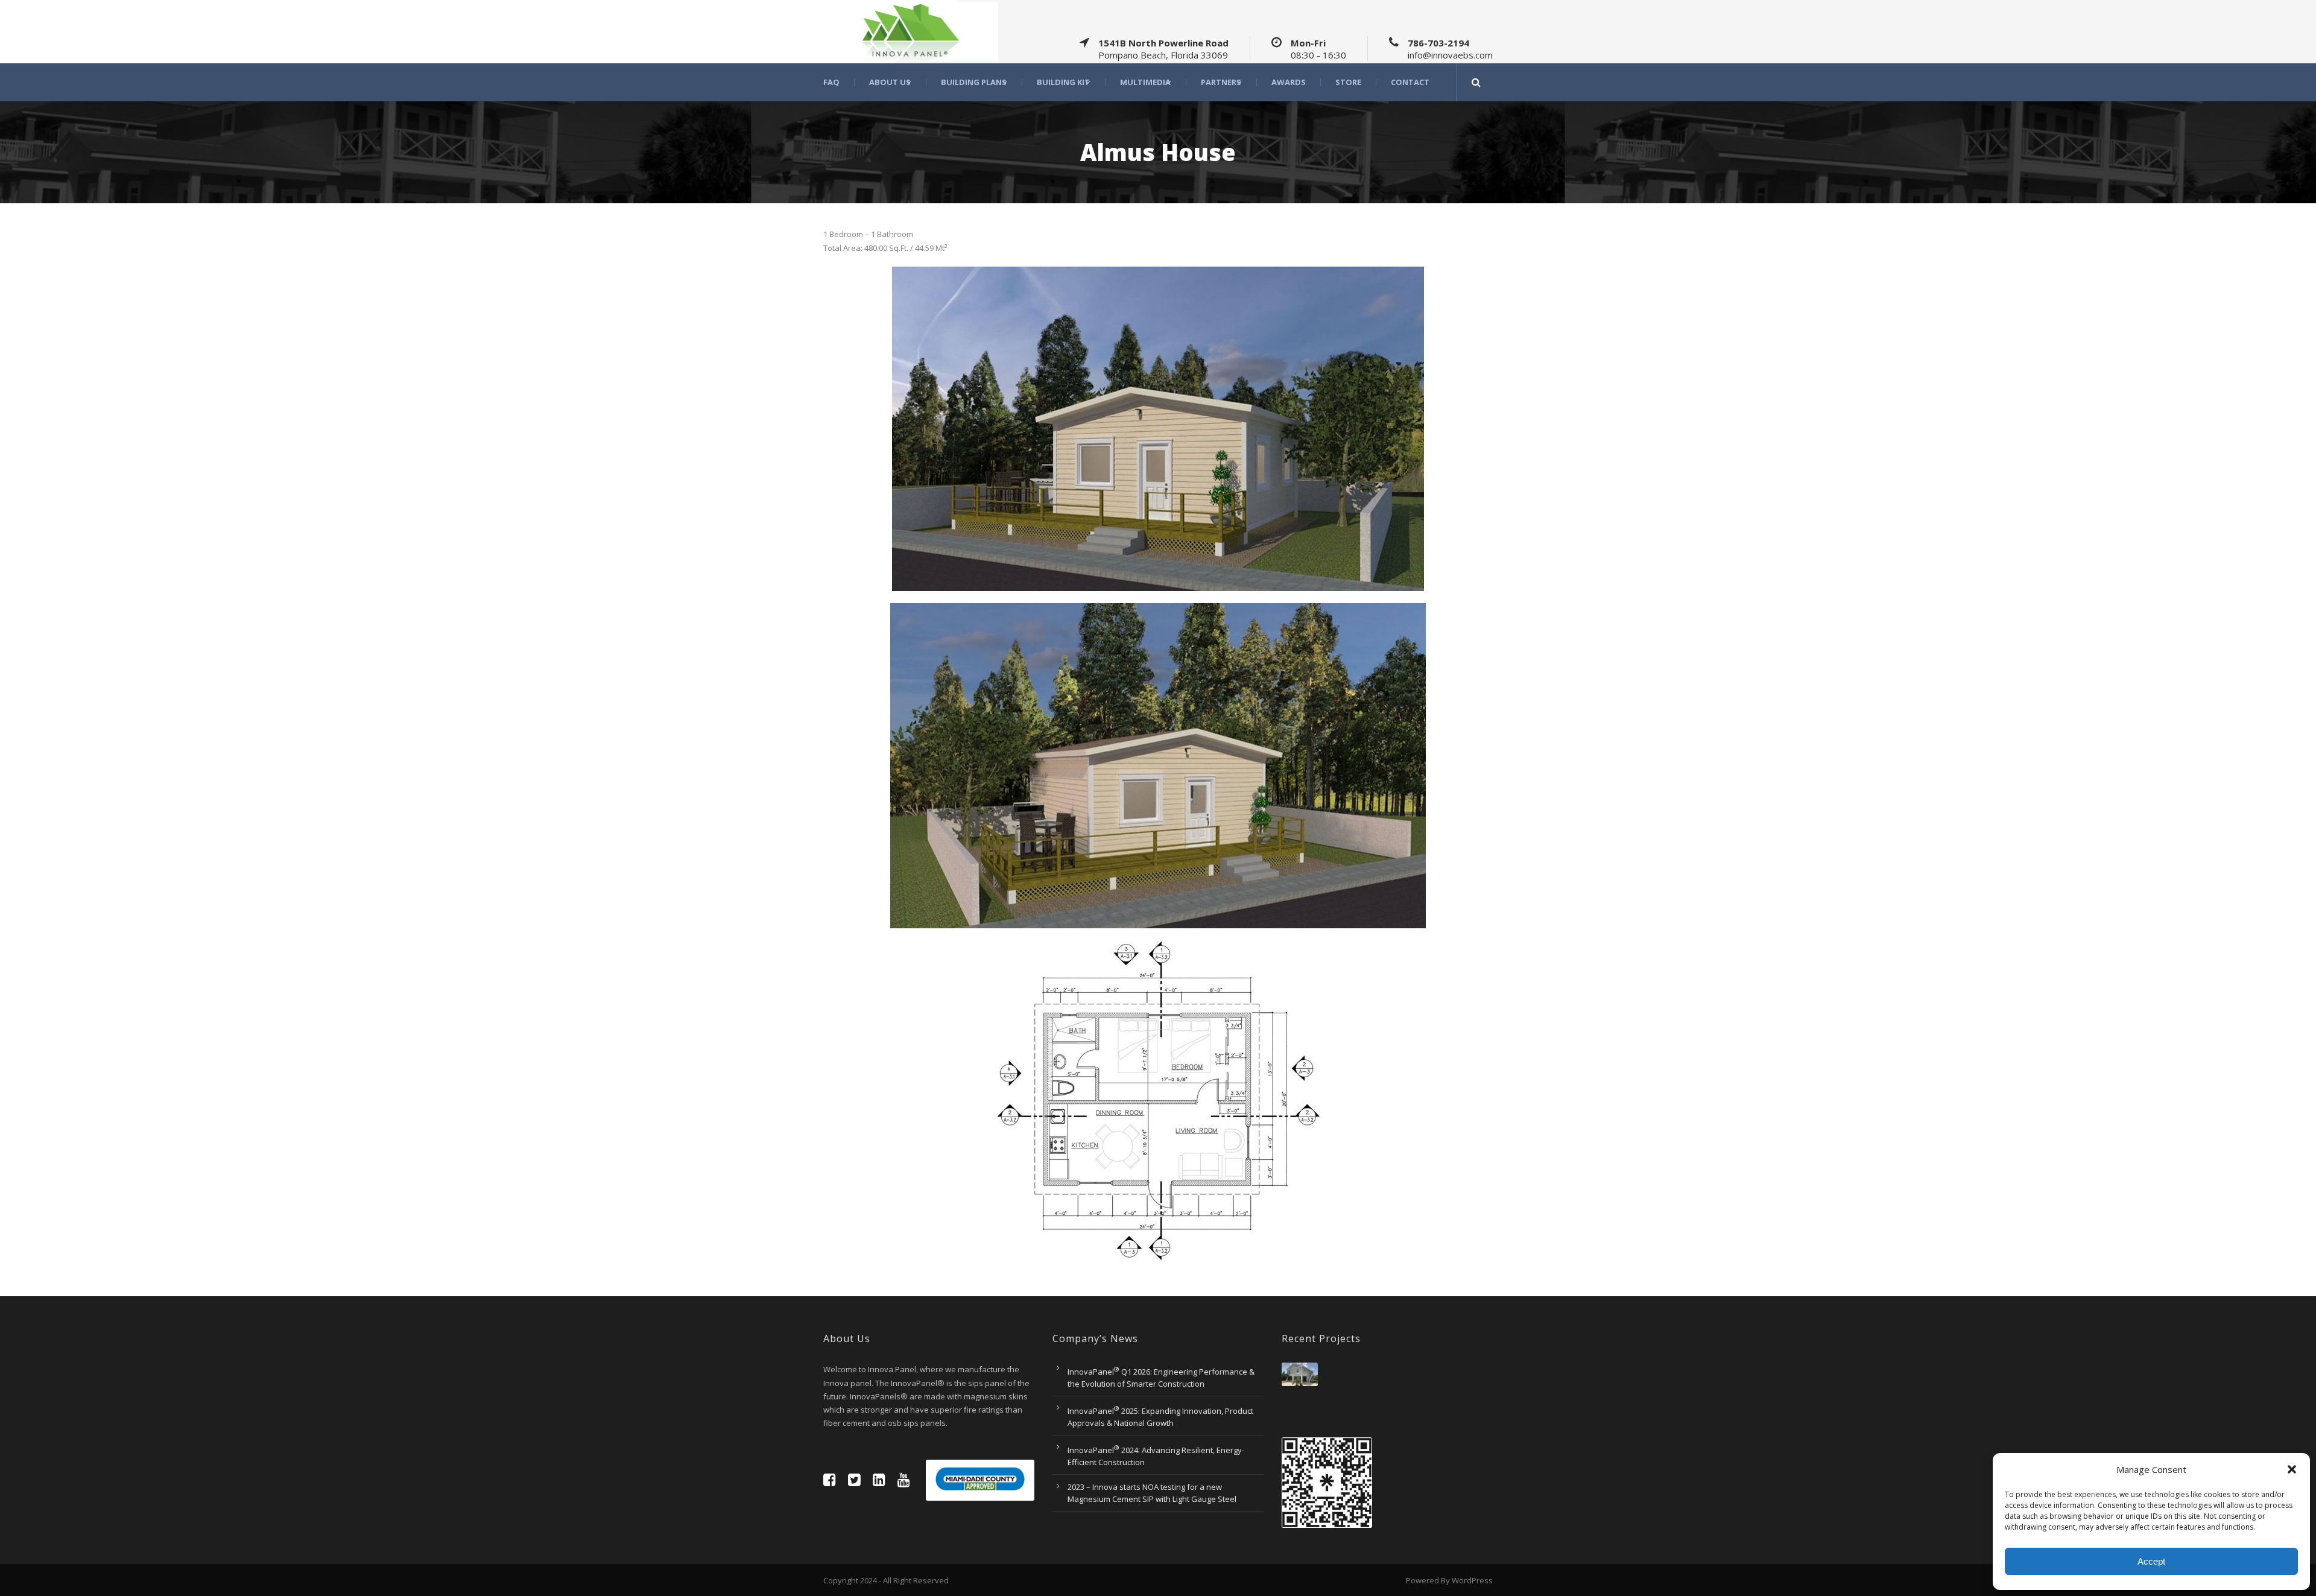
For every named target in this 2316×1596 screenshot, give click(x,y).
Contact (1410, 82)
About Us (890, 82)
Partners (1221, 82)
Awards (1289, 82)
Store (1348, 82)
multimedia (1145, 82)
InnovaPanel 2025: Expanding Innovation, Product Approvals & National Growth (1160, 1417)
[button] (2292, 1469)
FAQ (831, 82)
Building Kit (1063, 82)
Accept (2151, 1561)
